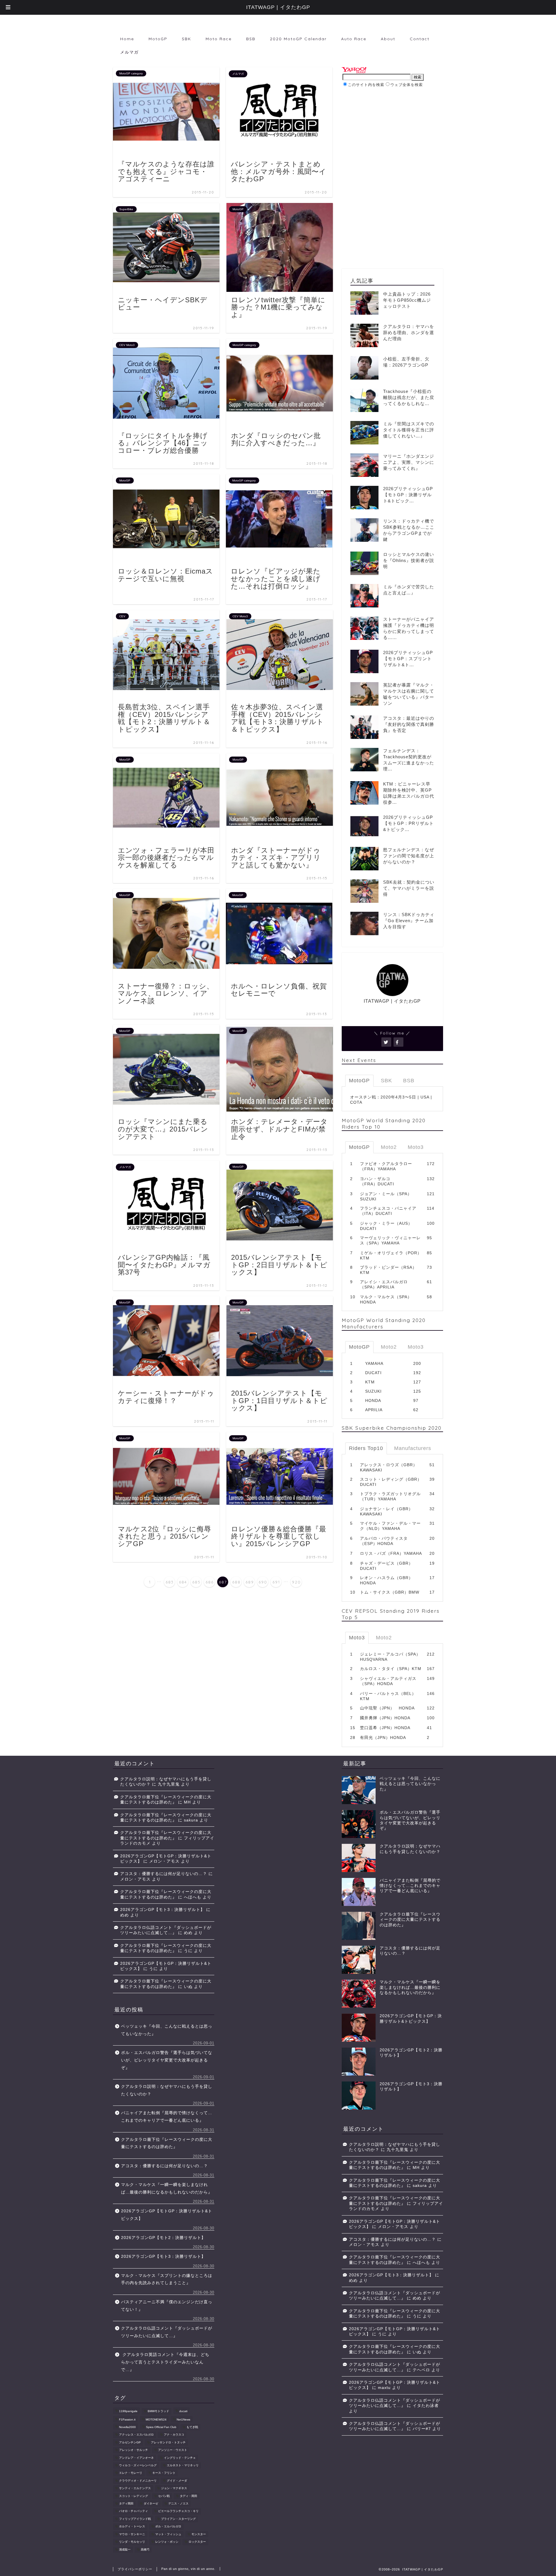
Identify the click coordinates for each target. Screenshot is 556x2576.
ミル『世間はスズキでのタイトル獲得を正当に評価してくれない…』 (409, 430)
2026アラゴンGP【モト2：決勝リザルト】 (163, 2238)
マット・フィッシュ (168, 2534)
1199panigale (128, 2411)
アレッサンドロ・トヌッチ (168, 2442)
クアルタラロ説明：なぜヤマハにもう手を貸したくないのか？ (167, 2090)
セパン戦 (164, 2496)
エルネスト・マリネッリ (183, 2465)
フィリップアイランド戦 (135, 2519)
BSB (251, 39)
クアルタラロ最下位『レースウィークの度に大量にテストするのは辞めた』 (167, 2143)
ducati (183, 2411)
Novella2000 (127, 2427)
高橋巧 (145, 2550)
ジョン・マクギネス (174, 2488)
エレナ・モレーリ (131, 2473)
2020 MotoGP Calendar (298, 39)
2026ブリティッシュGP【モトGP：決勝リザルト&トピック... (408, 495)
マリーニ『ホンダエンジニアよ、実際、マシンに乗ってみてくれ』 (409, 462)
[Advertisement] (390, 134)
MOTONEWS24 (156, 2420)
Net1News (183, 2420)
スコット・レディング (133, 2496)
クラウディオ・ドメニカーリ (138, 2481)
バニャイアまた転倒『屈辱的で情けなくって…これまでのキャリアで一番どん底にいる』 (167, 2117)
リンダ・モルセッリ (132, 2542)
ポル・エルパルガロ (168, 2527)
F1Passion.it (127, 2420)
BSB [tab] (409, 1081)
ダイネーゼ (151, 2503)
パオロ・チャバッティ (133, 2511)
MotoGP (158, 39)
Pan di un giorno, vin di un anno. (188, 2569)
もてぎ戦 (192, 2427)
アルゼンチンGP (130, 2442)
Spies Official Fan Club (161, 2427)
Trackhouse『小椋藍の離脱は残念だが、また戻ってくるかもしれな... (409, 397)
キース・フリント (164, 2473)
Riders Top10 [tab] (366, 1448)
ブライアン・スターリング (178, 2519)
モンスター (199, 2534)
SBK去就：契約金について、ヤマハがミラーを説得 (409, 888)
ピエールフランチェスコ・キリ (178, 2511)
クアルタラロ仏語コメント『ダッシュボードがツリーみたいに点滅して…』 (167, 2332)
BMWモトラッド (158, 2411)
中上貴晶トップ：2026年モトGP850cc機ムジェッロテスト (407, 300)
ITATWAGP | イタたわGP (278, 7)
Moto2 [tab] (389, 1147)
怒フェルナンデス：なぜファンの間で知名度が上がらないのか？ (409, 856)
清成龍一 (125, 2550)
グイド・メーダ (177, 2481)
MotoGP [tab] (359, 1081)
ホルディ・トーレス (132, 2527)
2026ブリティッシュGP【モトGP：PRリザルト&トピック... (408, 823)
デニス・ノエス (178, 2503)
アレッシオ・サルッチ (133, 2450)
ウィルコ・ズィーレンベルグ (138, 2465)
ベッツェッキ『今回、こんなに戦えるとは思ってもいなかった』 (167, 2030)
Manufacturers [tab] (413, 1448)
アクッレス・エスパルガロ (136, 2435)
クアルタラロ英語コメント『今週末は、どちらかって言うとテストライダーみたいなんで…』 (165, 2362)
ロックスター (197, 2542)
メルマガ (129, 52)
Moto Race (219, 39)
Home (127, 39)
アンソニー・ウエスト (173, 2450)
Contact (420, 39)
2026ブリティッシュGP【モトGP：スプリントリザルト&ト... (408, 659)
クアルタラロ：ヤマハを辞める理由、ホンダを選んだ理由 (409, 333)
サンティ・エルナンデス (135, 2488)
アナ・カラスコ (174, 2435)
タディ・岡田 (189, 2496)
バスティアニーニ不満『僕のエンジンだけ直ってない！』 (167, 2306)
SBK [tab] (386, 1081)
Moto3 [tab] (416, 1147)
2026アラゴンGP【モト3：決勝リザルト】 (162, 1910)
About (388, 39)
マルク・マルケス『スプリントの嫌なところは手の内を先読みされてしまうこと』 (167, 2279)
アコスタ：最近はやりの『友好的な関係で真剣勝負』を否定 (409, 724)
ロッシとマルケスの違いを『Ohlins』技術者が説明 (409, 560)
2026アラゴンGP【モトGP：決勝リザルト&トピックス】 (167, 2215)
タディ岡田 (126, 2503)
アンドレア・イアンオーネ (136, 2458)
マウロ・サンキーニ (132, 2534)
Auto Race (354, 39)
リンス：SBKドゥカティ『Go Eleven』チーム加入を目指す (409, 921)
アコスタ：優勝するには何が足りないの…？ (164, 1874)
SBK (186, 39)
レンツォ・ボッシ (167, 2542)
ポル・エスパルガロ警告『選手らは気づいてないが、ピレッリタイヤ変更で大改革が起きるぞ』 (167, 2060)
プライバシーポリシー (135, 2569)
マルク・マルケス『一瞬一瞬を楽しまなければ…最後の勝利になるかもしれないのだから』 (167, 2188)
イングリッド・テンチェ (180, 2458)
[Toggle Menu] (8, 7)
